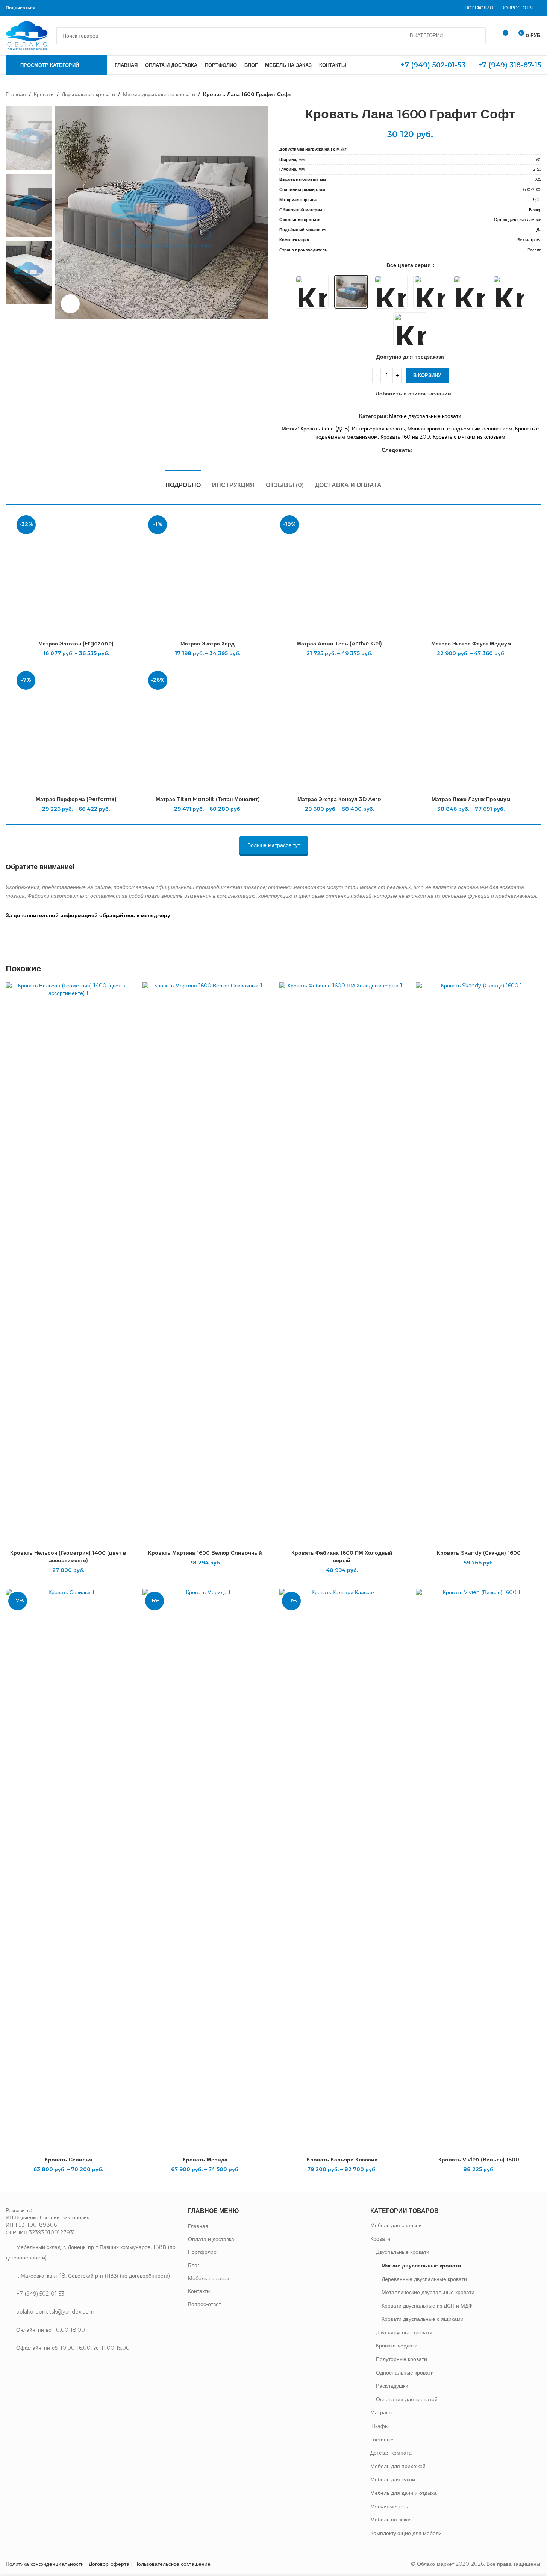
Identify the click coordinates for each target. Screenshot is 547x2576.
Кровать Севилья (68, 2160)
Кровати (44, 94)
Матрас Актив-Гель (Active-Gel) (339, 644)
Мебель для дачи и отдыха (404, 2493)
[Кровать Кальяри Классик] (342, 1871)
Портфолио (202, 2252)
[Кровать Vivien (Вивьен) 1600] (479, 1871)
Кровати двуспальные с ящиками (423, 2319)
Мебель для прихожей (398, 2466)
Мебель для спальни (396, 2225)
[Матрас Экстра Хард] (208, 575)
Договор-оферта (109, 2564)
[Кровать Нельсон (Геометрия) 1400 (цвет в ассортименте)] (68, 1264)
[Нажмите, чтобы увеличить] (70, 304)
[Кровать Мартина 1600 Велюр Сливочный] (205, 1264)
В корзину (427, 375)
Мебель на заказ (208, 2278)
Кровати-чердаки (397, 2346)
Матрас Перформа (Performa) (76, 799)
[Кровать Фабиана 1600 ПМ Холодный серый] (342, 1264)
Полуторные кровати (402, 2359)
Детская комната (391, 2453)
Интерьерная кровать (378, 429)
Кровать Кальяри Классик (342, 2160)
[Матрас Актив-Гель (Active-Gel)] (339, 575)
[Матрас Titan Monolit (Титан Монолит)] (208, 730)
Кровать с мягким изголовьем (469, 437)
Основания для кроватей (407, 2399)
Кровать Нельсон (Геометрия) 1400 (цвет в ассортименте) (68, 1557)
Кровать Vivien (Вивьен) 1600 (479, 2160)
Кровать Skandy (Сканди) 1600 (479, 1553)
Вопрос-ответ (205, 2304)
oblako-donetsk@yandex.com (55, 2312)
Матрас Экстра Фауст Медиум (471, 644)
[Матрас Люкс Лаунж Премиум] (471, 730)
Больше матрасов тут (274, 845)
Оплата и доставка (211, 2239)
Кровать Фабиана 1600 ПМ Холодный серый (342, 1557)
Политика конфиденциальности (45, 2564)
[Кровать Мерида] (205, 1871)
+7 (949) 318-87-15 (510, 65)
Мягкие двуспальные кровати (159, 94)
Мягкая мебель (389, 2506)
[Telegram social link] (67, 8)
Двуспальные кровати (88, 94)
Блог (194, 2265)
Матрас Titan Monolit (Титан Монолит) (208, 799)
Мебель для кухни (393, 2479)
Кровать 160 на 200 (405, 437)
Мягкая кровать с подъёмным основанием (460, 429)
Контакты (199, 2291)
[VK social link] (57, 8)
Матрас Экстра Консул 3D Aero (339, 799)
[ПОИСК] (477, 36)
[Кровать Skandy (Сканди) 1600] (479, 1264)
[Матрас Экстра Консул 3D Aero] (339, 730)
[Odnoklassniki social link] (48, 8)
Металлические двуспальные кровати (428, 2292)
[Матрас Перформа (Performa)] (76, 730)
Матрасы (381, 2412)
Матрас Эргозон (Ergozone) (76, 644)
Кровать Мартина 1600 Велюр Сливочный (205, 1553)
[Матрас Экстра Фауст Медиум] (471, 575)
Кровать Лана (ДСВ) (325, 429)
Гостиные (382, 2440)
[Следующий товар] (537, 94)
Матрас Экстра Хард (208, 644)
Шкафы (380, 2426)
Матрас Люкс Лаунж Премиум (471, 799)
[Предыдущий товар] (519, 94)
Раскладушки (392, 2386)
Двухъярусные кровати (404, 2332)
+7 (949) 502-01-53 (433, 65)
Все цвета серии (409, 265)
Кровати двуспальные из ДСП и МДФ (427, 2306)
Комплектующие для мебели (406, 2533)
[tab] (183, 481)
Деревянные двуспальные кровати (424, 2279)
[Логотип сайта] (27, 35)
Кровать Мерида (205, 2160)
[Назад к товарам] (528, 94)
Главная (16, 94)
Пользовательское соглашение (172, 2564)
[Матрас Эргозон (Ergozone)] (76, 575)
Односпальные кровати (405, 2373)
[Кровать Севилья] (68, 1871)
